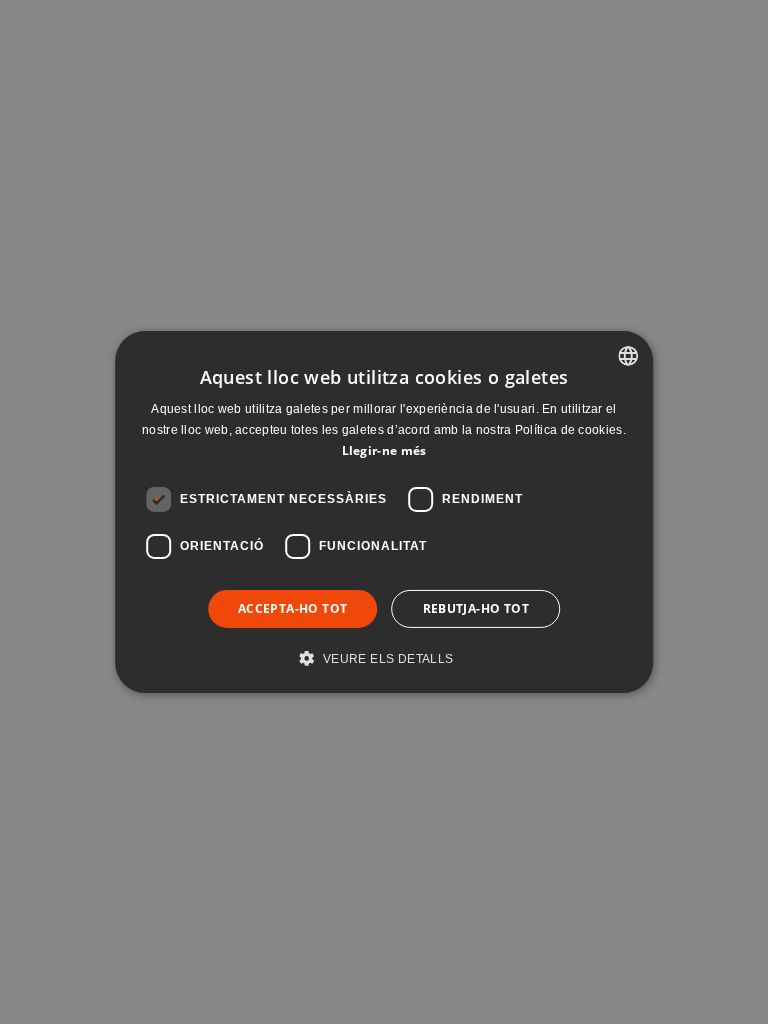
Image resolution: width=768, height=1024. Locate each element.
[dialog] (384, 512)
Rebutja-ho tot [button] (476, 608)
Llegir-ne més (384, 450)
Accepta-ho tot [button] (293, 608)
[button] (383, 658)
